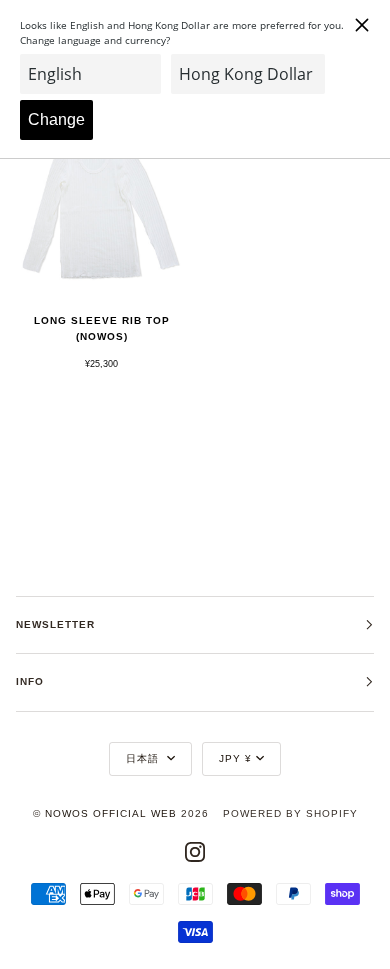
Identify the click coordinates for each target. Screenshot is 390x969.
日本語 (144, 758)
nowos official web (111, 813)
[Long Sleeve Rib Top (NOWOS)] (101, 210)
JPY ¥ (235, 758)
